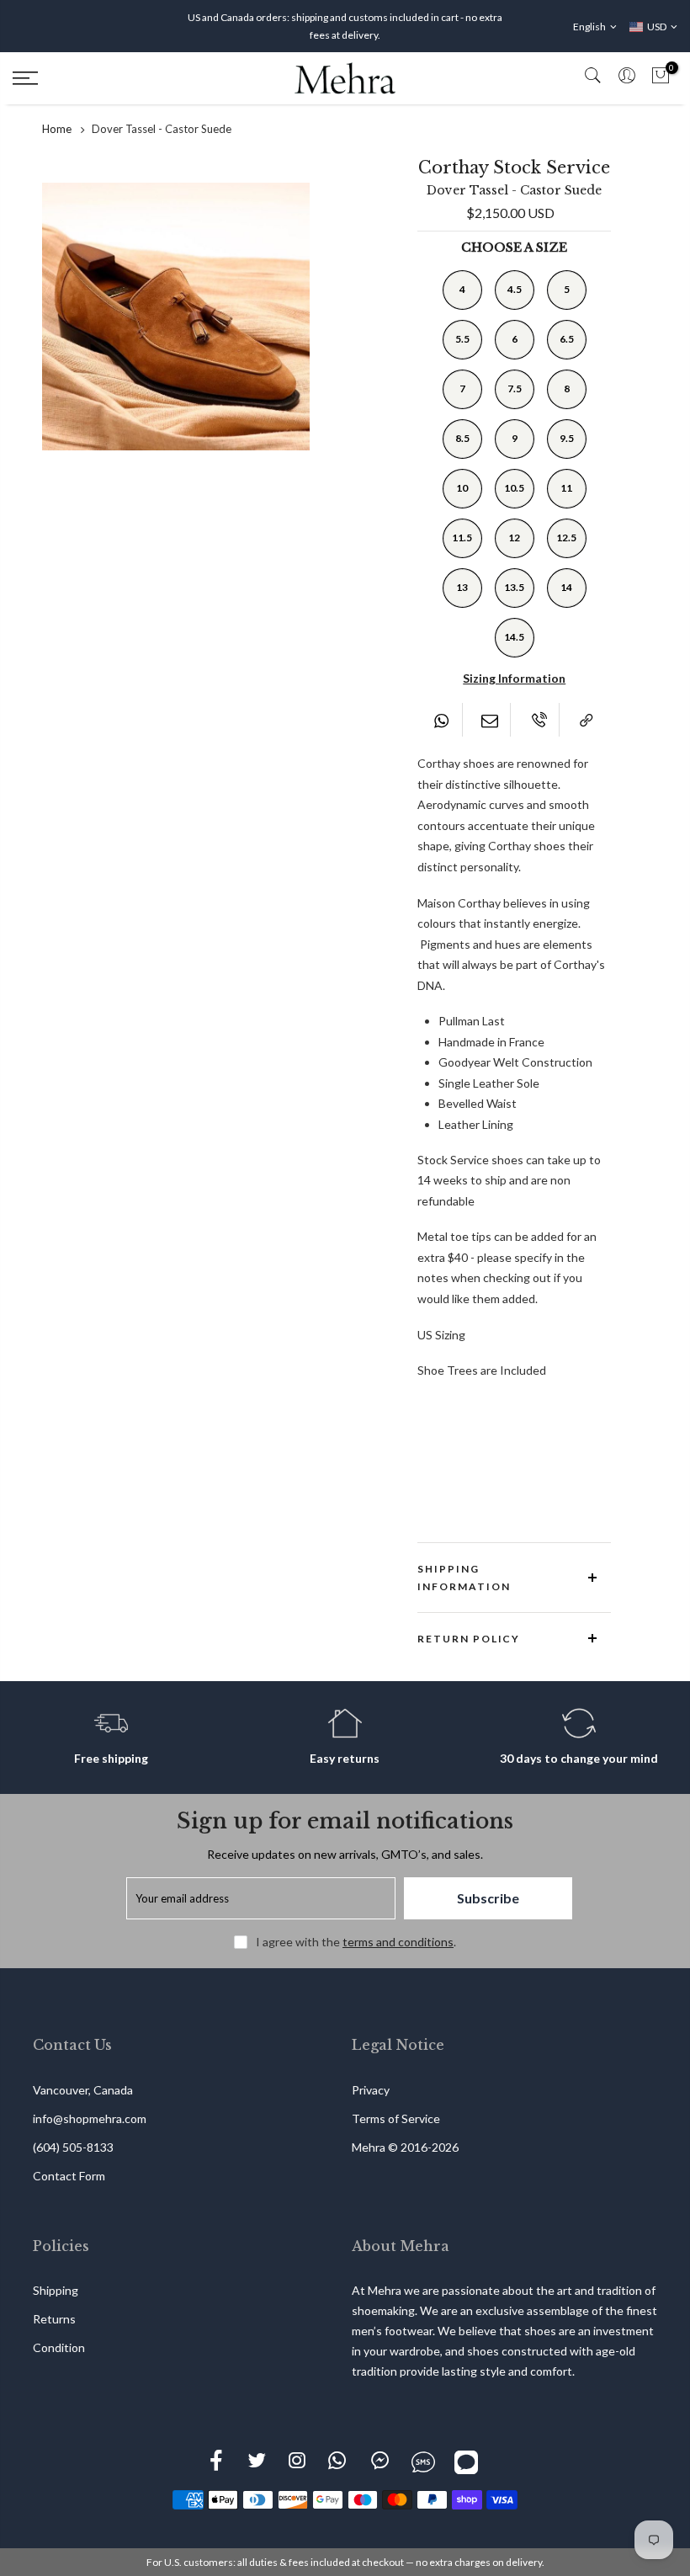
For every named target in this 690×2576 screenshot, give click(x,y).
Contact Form (69, 2176)
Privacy (371, 2090)
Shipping (56, 2290)
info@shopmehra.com (90, 2118)
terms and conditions (398, 1942)
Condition (59, 2347)
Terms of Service (396, 2118)
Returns (54, 2319)
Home (57, 129)
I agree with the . (356, 1942)
